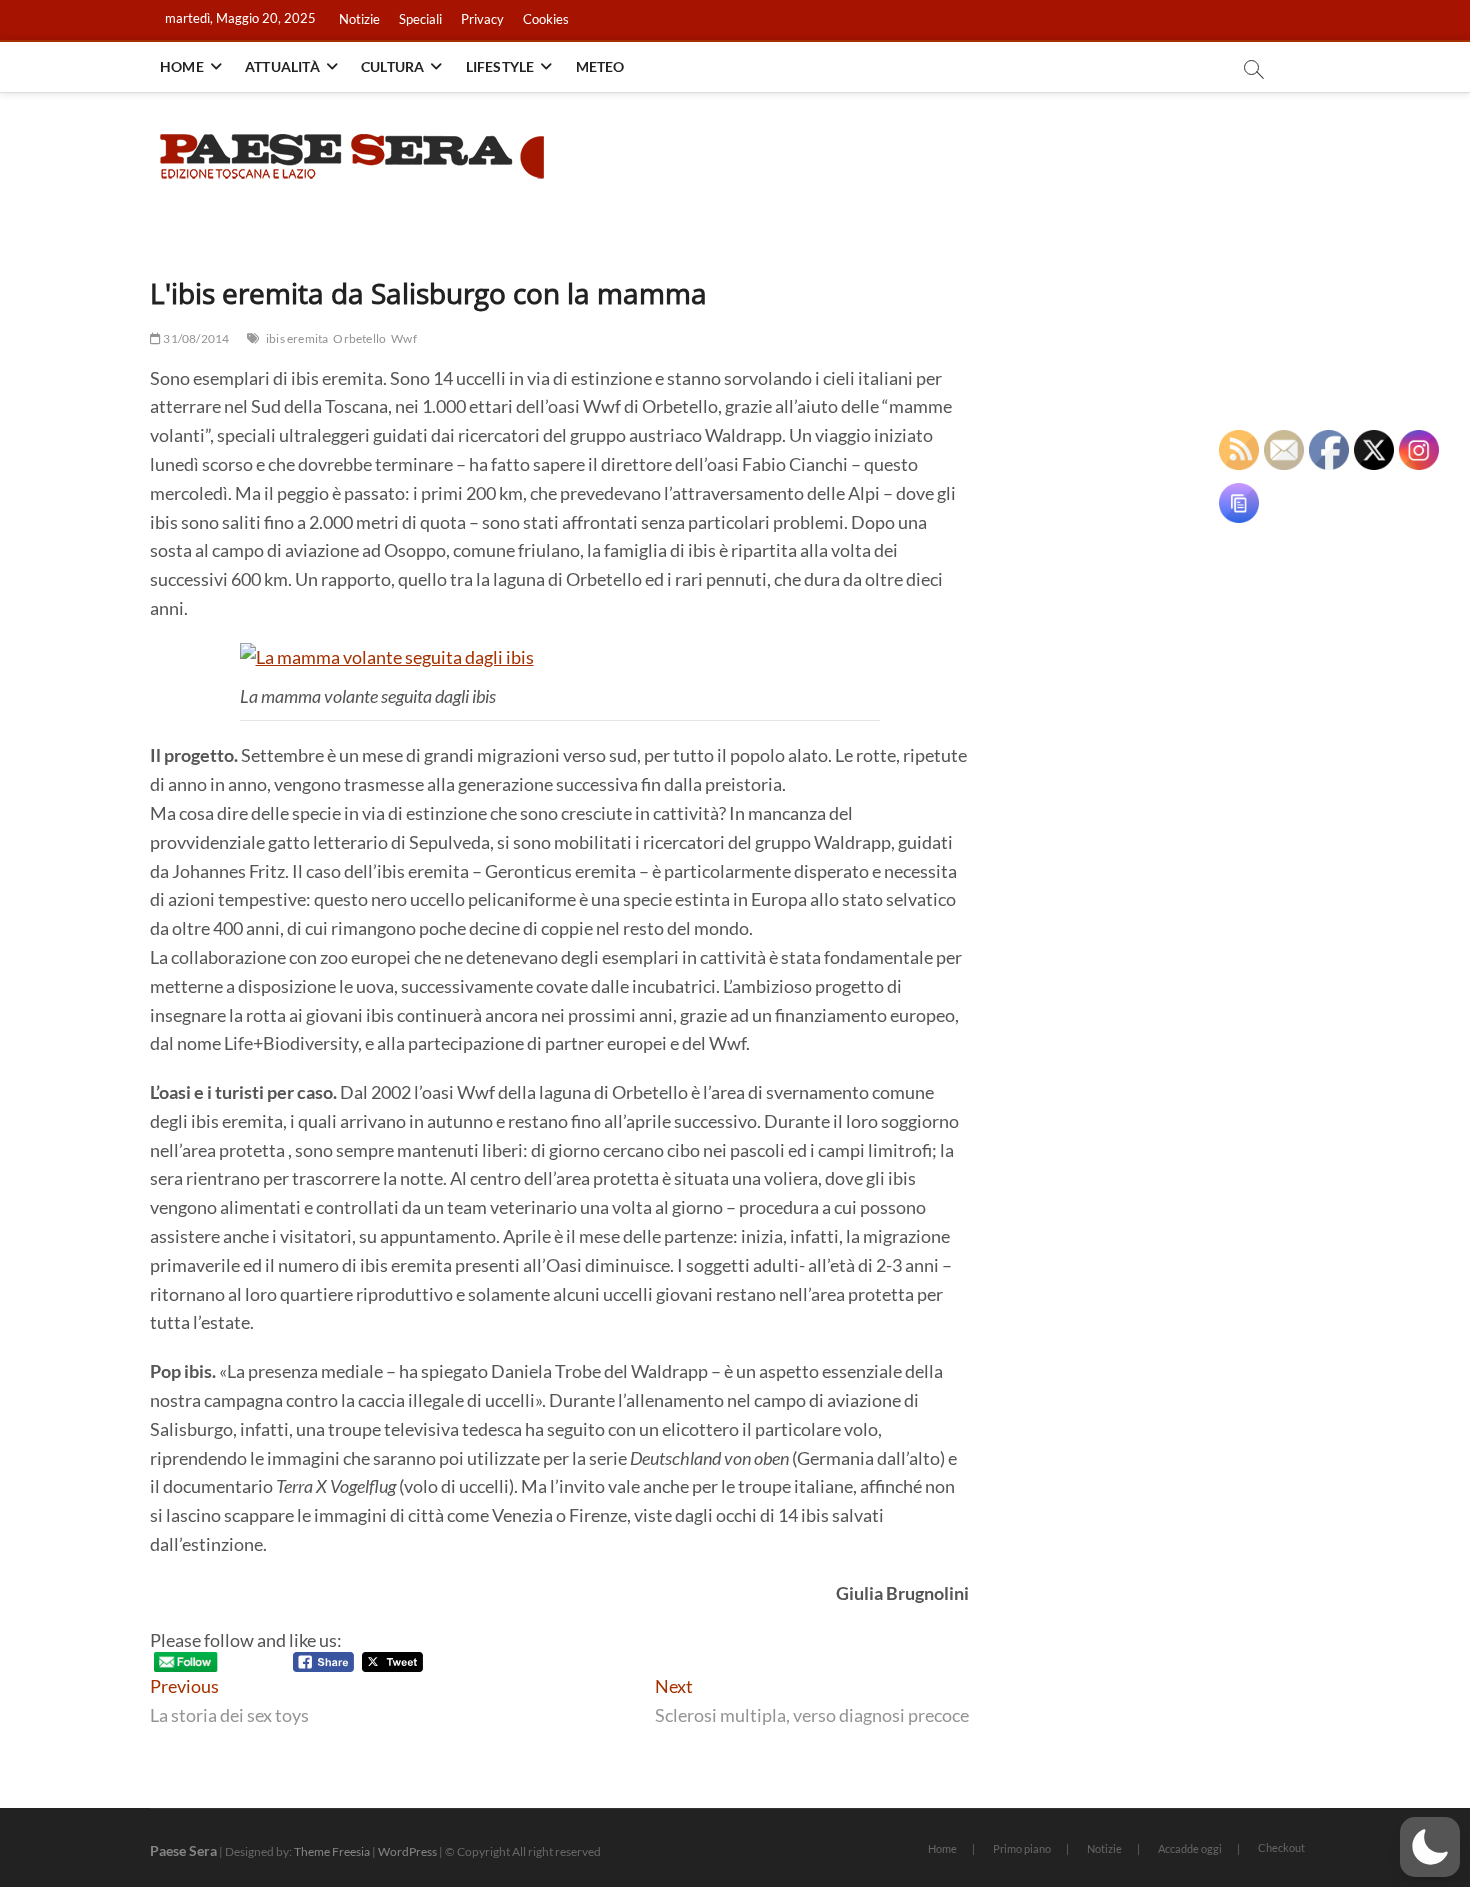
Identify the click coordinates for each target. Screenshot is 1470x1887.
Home (182, 66)
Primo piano (1022, 1848)
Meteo (600, 66)
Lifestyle (500, 66)
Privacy (482, 19)
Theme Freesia (332, 1851)
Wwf (404, 338)
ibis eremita (297, 338)
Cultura (392, 66)
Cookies (546, 19)
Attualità (282, 66)
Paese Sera (183, 1850)
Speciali (420, 19)
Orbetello (359, 338)
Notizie (359, 19)
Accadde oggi (1190, 1848)
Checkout (1281, 1847)
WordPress (407, 1851)
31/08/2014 (195, 338)
